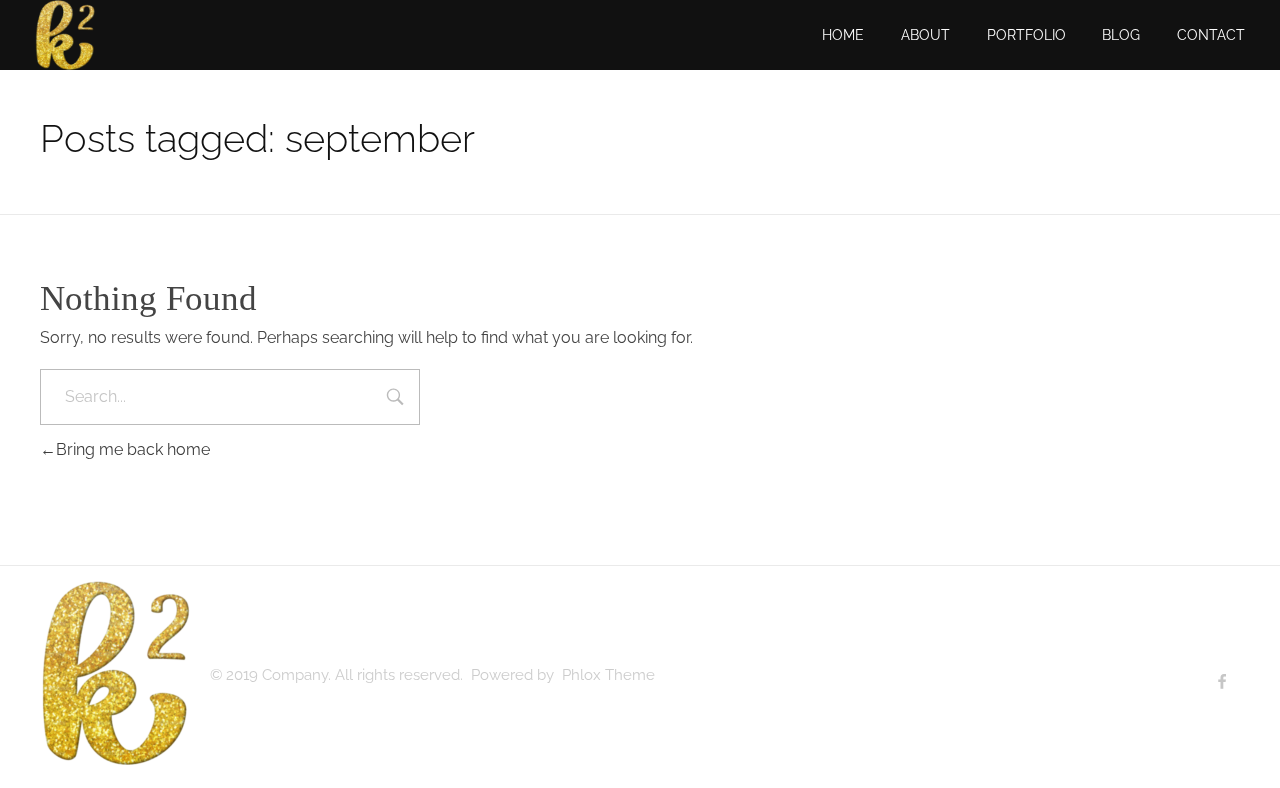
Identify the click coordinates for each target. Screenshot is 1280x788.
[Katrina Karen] (115, 673)
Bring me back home (133, 449)
